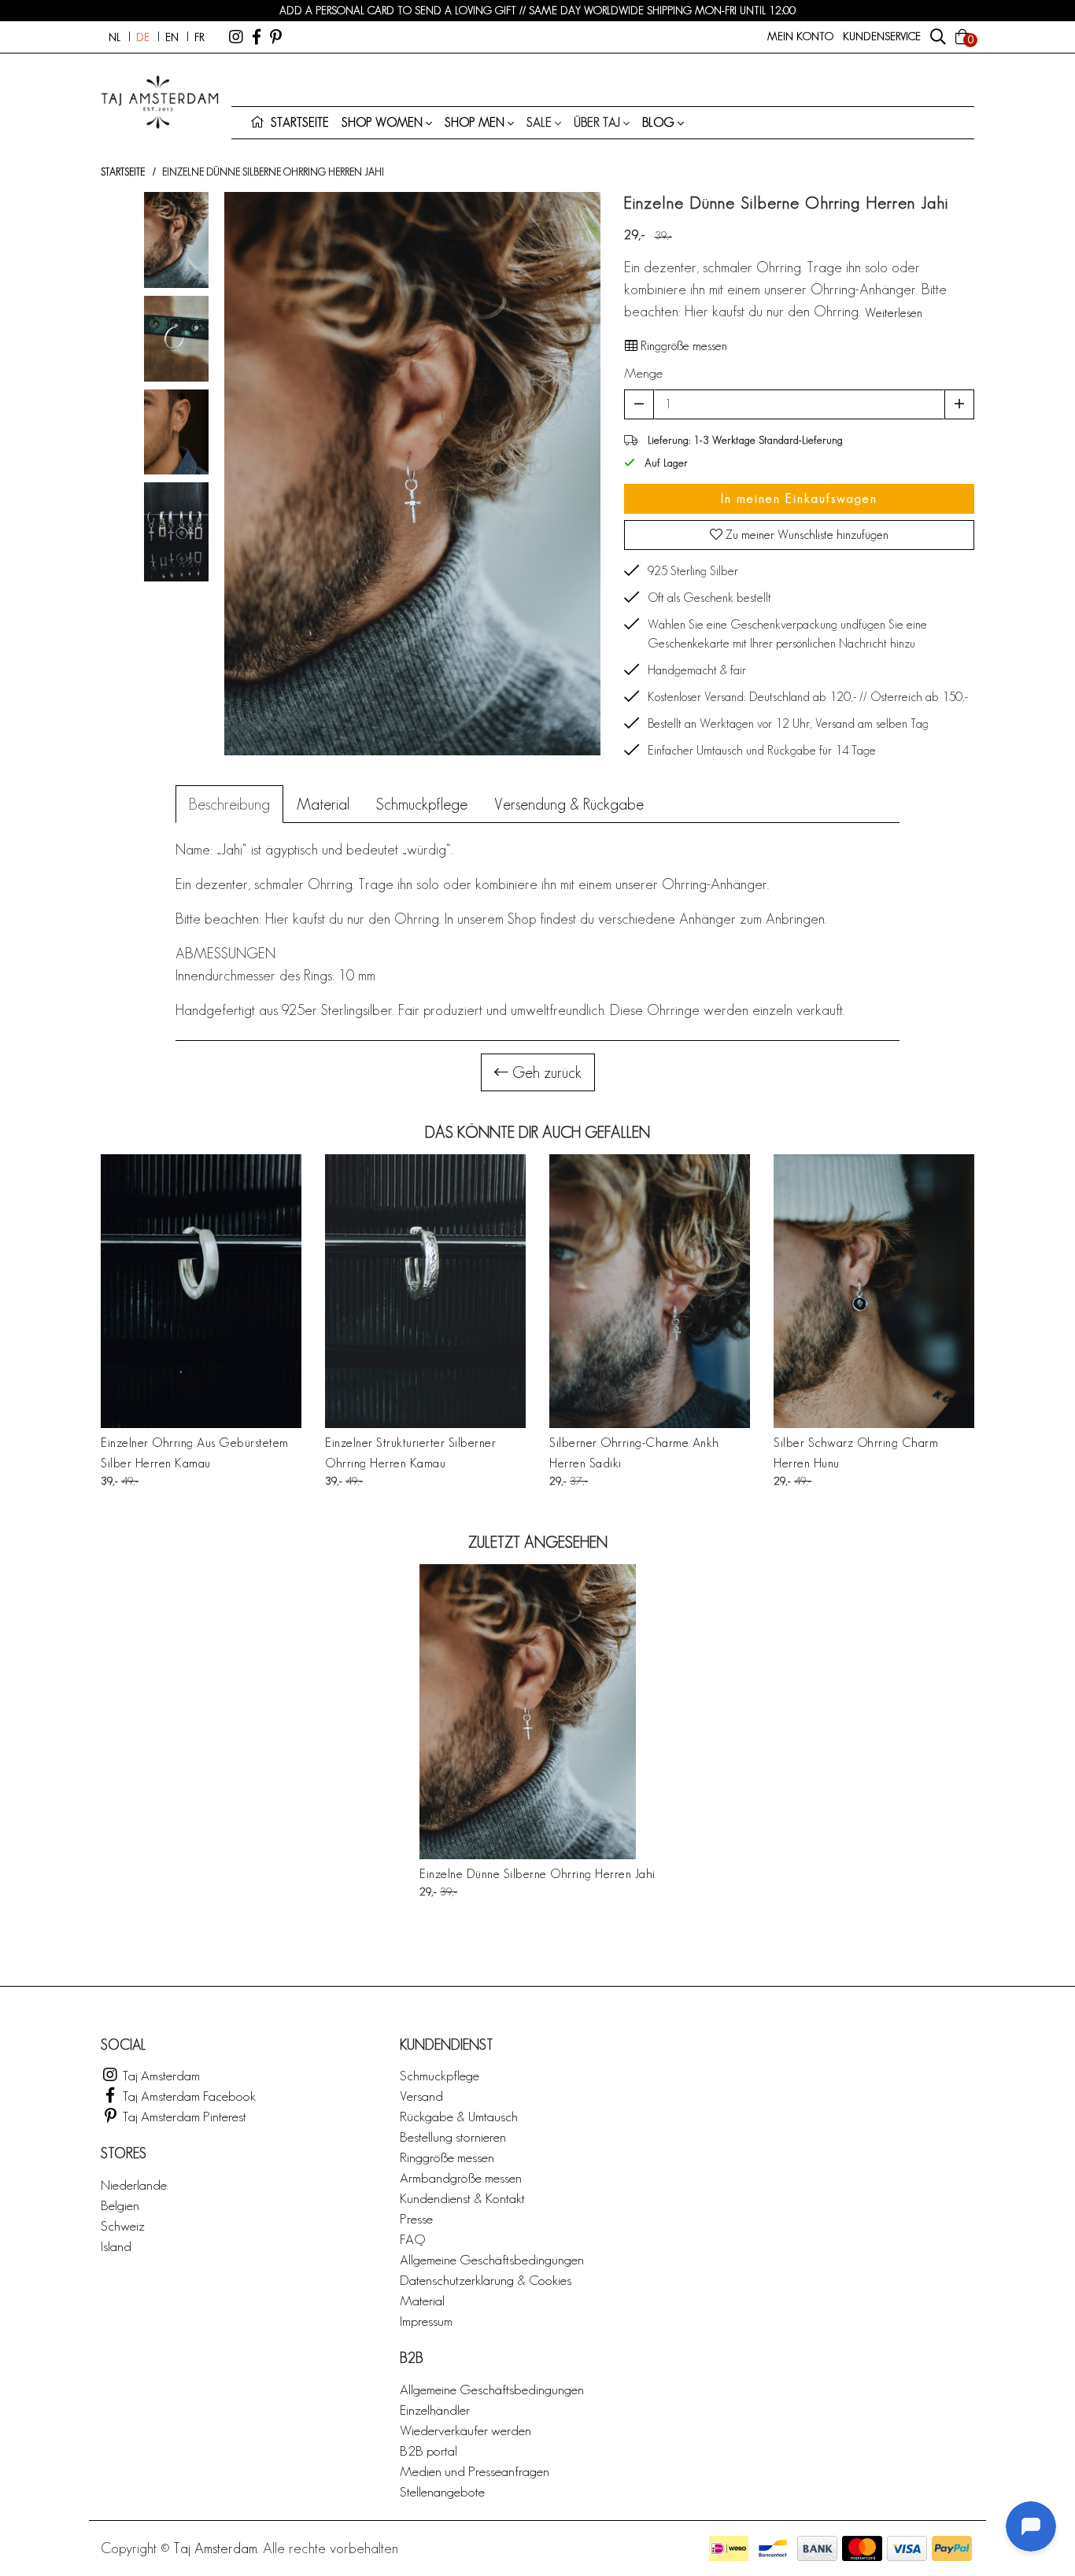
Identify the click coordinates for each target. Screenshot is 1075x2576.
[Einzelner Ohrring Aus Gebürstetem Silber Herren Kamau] (201, 1291)
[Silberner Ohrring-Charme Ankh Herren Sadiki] (650, 1291)
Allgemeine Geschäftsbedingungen (492, 2259)
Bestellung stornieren (453, 2137)
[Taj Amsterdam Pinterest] (276, 37)
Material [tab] (323, 804)
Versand (421, 2096)
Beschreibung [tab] (229, 804)
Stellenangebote (442, 2491)
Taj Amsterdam (160, 2075)
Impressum (426, 2321)
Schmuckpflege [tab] (422, 804)
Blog (658, 122)
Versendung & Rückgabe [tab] (569, 804)
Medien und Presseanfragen (475, 2471)
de (143, 37)
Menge (643, 373)
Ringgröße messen (682, 346)
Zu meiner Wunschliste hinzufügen (805, 535)
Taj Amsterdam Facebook (188, 2096)
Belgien (120, 2205)
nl (115, 37)
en (172, 37)
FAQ (412, 2239)
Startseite (123, 172)
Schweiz (123, 2225)
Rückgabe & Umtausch (459, 2116)
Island (116, 2246)
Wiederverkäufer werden (465, 2430)
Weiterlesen (894, 313)
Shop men (475, 122)
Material (422, 2300)
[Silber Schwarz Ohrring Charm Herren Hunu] (874, 1291)
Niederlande (134, 2185)
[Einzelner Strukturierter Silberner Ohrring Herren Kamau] (425, 1291)
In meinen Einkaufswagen (799, 498)
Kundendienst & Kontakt (462, 2198)
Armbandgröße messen (461, 2177)
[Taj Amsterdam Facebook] (257, 37)
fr (199, 37)
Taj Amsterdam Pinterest (183, 2116)
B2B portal (429, 2451)
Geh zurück (545, 1072)
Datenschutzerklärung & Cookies (486, 2280)
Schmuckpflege (440, 2075)
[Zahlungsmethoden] (729, 2548)
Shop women (382, 122)
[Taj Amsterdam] (236, 37)
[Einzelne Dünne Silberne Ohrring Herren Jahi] (537, 1712)
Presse (416, 2218)
